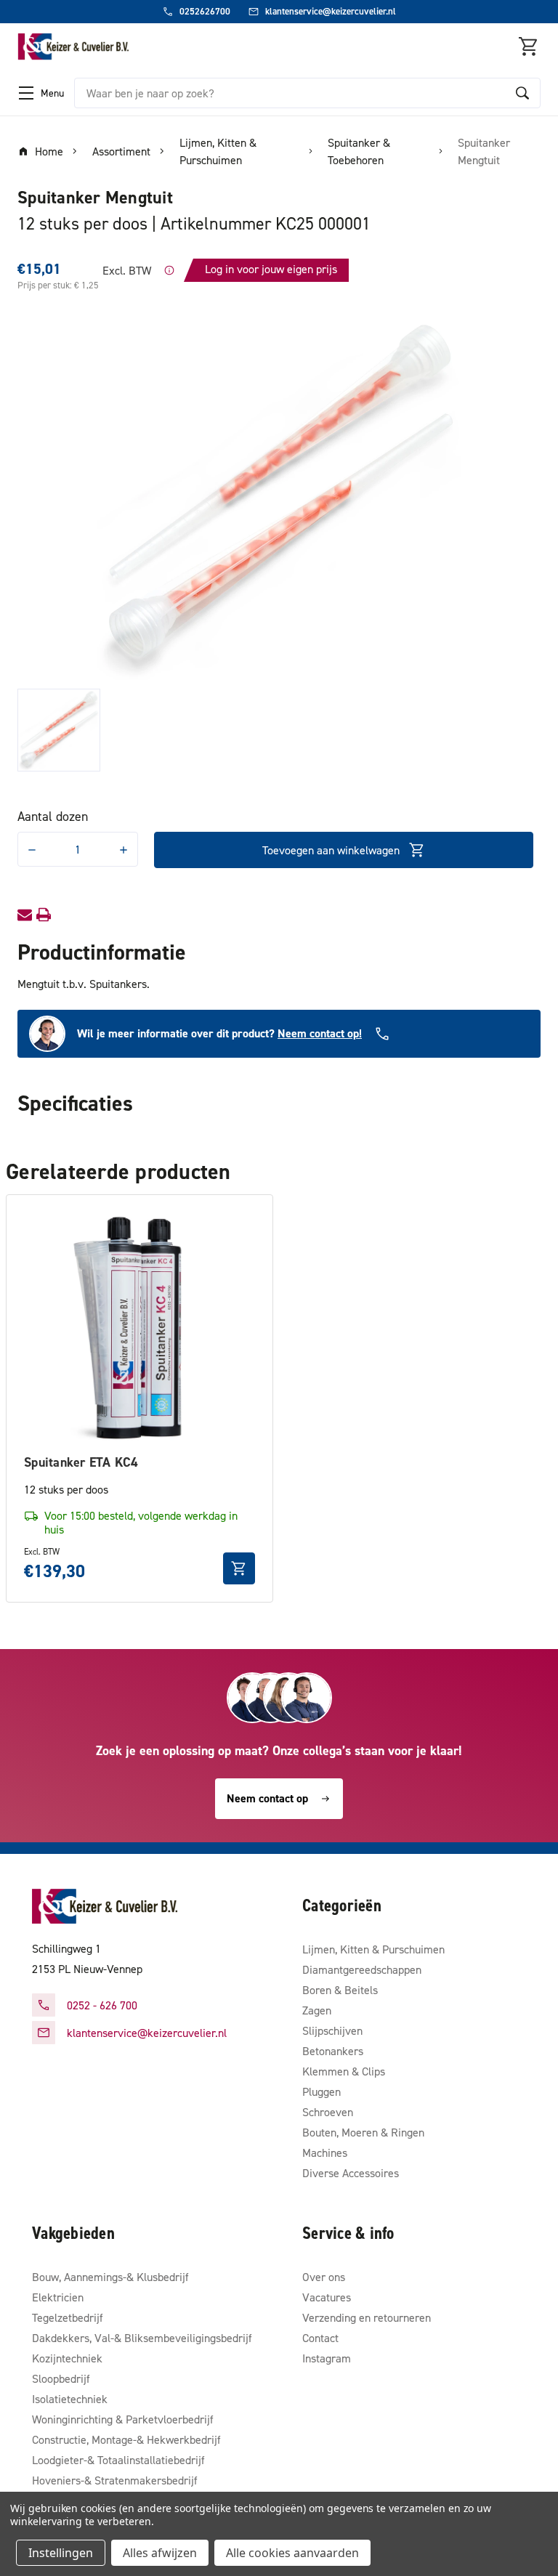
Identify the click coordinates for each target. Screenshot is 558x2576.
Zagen (317, 2010)
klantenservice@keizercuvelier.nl (147, 2033)
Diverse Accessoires (351, 2173)
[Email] (25, 915)
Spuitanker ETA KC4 (81, 1462)
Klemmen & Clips (344, 2071)
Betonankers (333, 2051)
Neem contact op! (320, 1033)
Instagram (327, 2358)
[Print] (44, 915)
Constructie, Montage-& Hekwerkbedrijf (126, 2439)
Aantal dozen (53, 816)
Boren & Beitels (340, 1990)
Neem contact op (267, 1798)
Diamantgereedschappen (362, 1969)
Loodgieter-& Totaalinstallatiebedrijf (118, 2460)
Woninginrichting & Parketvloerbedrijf (123, 2419)
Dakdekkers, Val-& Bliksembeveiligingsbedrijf (142, 2338)
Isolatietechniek (70, 2399)
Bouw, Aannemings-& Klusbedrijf (110, 2277)
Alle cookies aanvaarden (292, 2553)
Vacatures (327, 2297)
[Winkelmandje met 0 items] (529, 46)
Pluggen (322, 2091)
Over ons (324, 2277)
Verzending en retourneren (367, 2317)
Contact (320, 2338)
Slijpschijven (332, 2030)
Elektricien (58, 2297)
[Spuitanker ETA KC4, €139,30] (139, 1328)
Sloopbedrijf (61, 2378)
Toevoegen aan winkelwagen (331, 850)
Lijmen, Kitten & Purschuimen (373, 1949)
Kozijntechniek (67, 2358)
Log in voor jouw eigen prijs (271, 269)
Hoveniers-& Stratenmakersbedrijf (115, 2480)
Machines (325, 2152)
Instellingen (61, 2553)
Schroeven (328, 2112)
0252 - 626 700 (102, 2005)
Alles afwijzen (160, 2553)
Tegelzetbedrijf (68, 2317)
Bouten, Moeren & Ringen (363, 2132)
